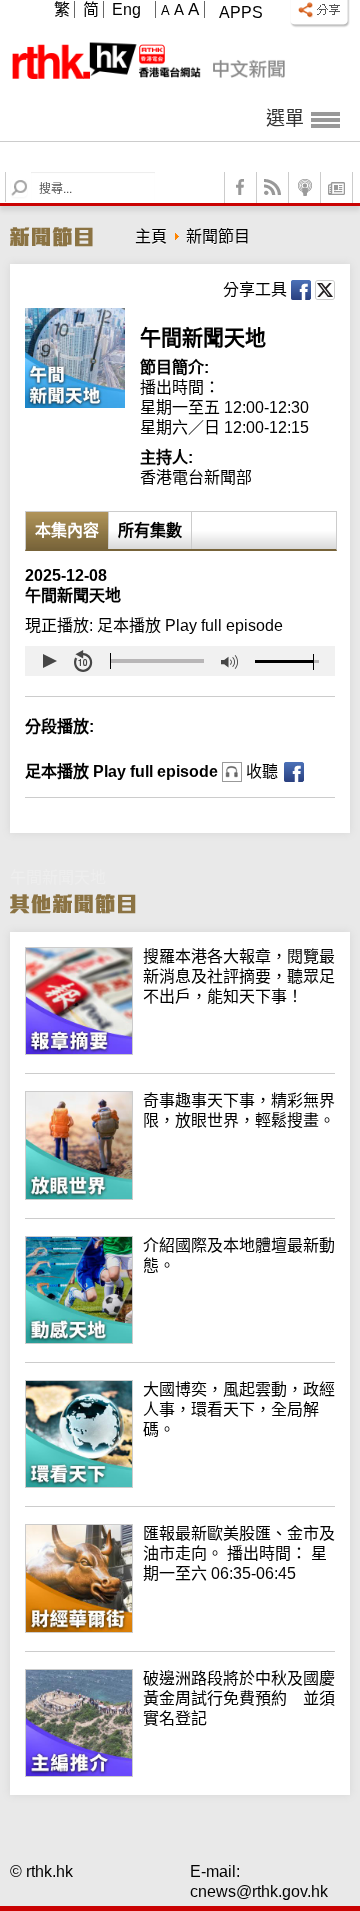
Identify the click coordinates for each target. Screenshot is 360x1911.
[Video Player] (180, 661)
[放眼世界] (180, 1194)
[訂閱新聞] (337, 187)
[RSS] (273, 187)
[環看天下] (180, 1482)
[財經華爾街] (180, 1627)
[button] (49, 661)
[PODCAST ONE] (305, 187)
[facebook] (241, 187)
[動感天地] (180, 1338)
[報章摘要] (180, 1049)
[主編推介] (180, 1771)
